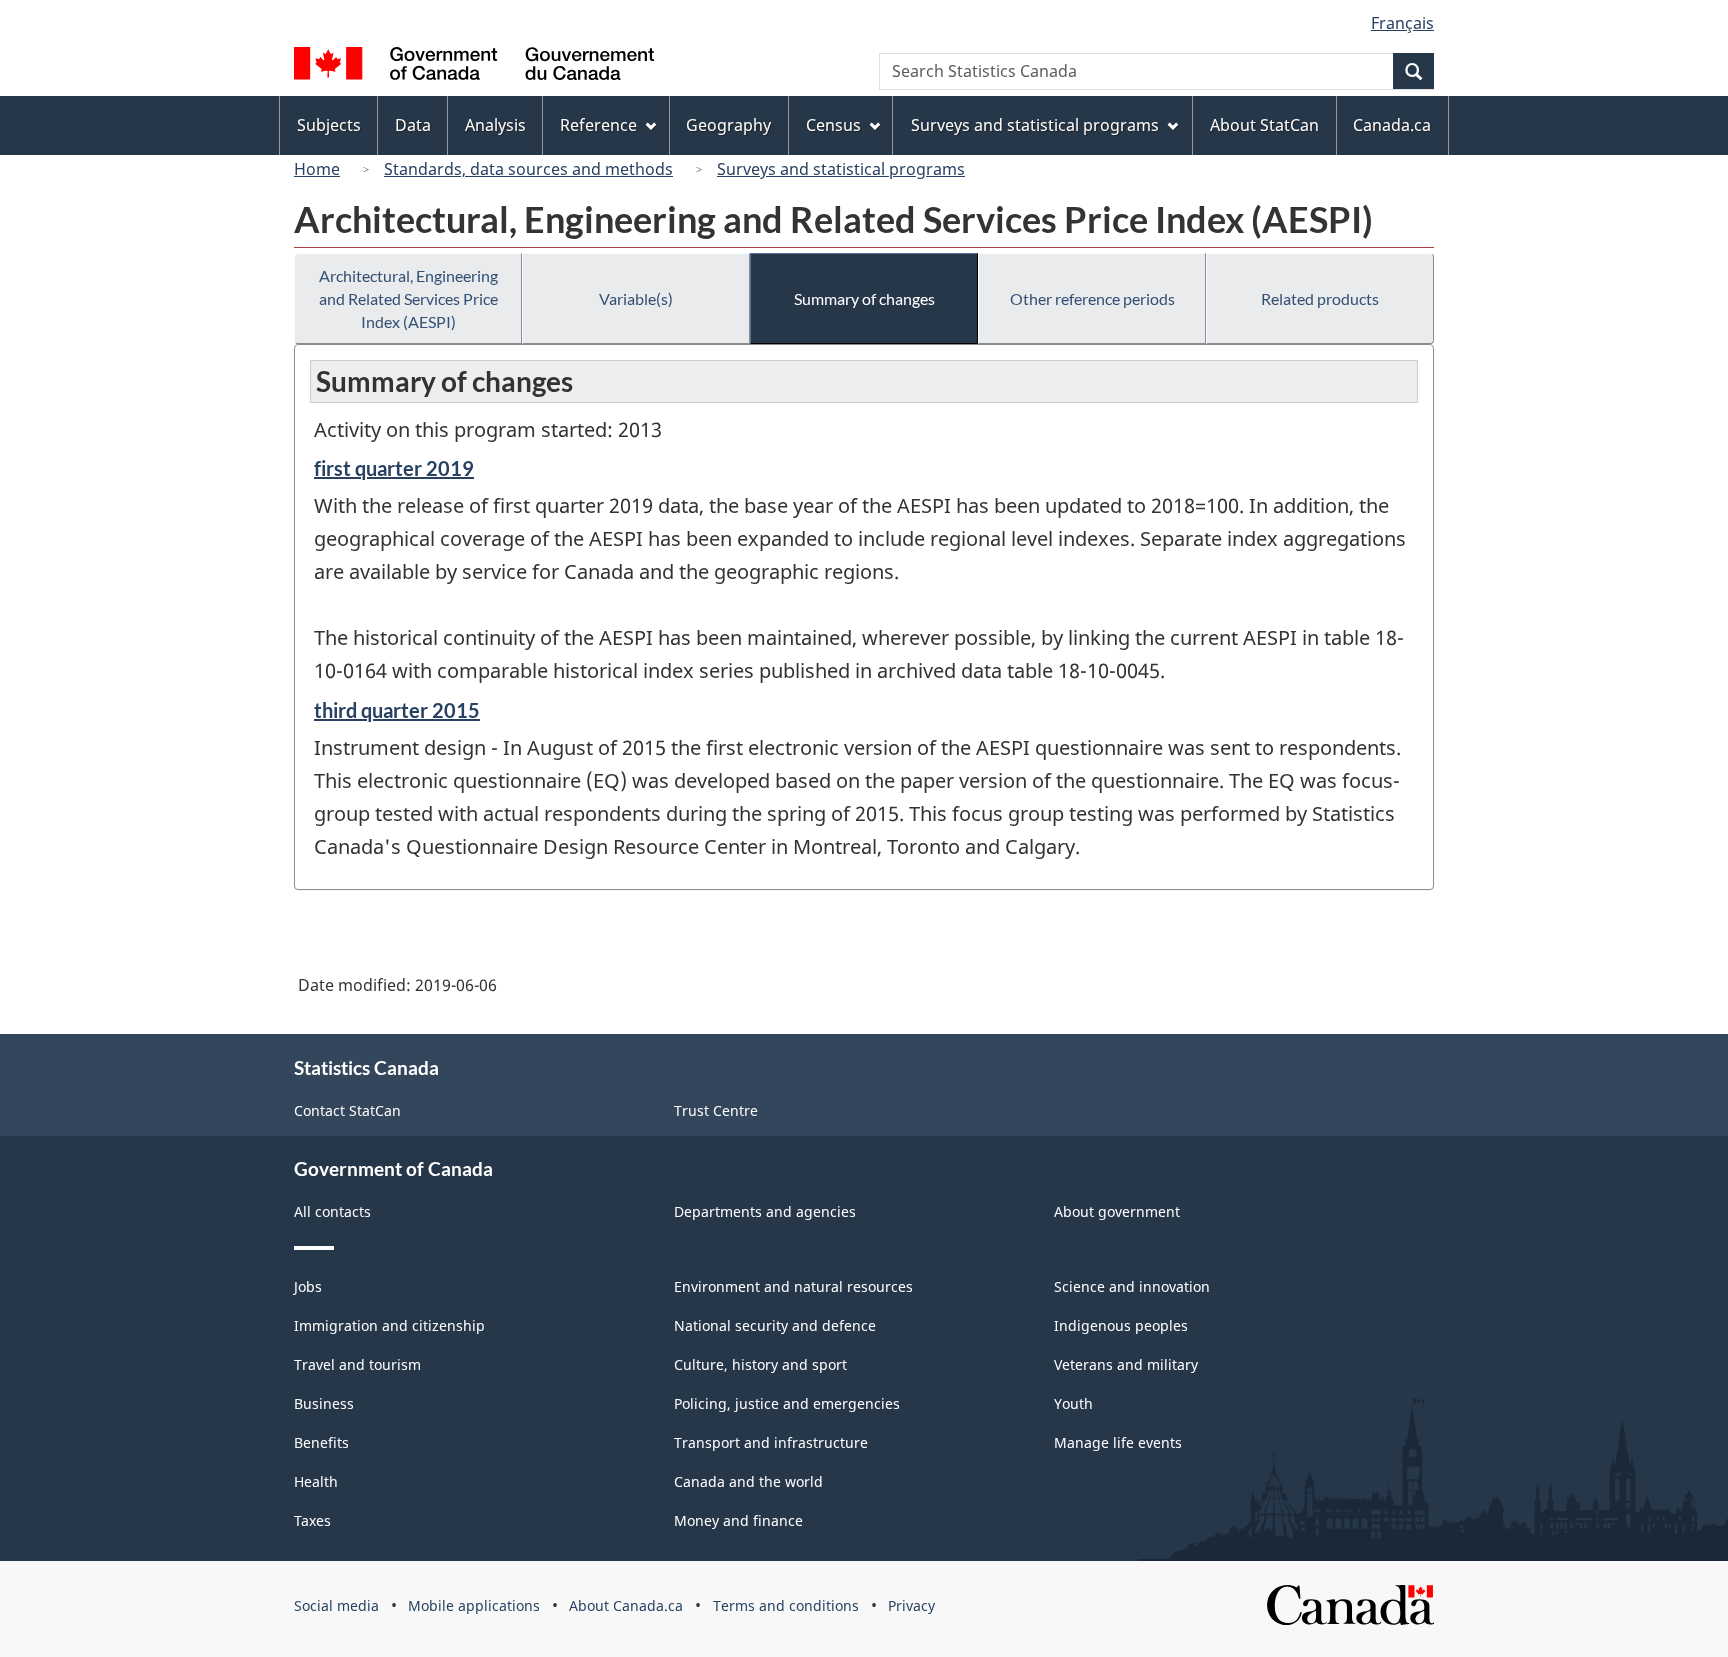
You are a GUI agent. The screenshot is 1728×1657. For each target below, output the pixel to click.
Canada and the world (748, 1481)
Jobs (308, 1286)
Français (1402, 23)
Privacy (911, 1605)
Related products (1320, 298)
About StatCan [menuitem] (1264, 125)
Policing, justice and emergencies (787, 1403)
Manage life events (1118, 1442)
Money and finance (738, 1520)
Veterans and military (1126, 1364)
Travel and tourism (357, 1364)
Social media (336, 1605)
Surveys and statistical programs (841, 169)
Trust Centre (716, 1110)
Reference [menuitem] (598, 125)
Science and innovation (1132, 1286)
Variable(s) (636, 298)
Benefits (321, 1442)
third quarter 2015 (397, 710)
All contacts (332, 1211)
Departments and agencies (765, 1211)
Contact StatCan (347, 1110)
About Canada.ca (626, 1605)
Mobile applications (474, 1605)
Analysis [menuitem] (495, 125)
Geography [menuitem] (728, 125)
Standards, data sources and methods (528, 169)
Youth (1073, 1403)
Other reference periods (1092, 298)
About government (1117, 1211)
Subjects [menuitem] (329, 125)
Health (316, 1481)
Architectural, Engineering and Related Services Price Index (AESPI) (408, 298)
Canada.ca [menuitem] (1392, 125)
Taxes (312, 1520)
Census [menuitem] (833, 125)
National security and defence (775, 1325)
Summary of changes (864, 298)
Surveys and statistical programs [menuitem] (1035, 125)
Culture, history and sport (760, 1364)
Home (317, 169)
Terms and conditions (786, 1605)
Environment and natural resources (793, 1286)
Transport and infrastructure (771, 1442)
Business (324, 1403)
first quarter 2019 (394, 468)
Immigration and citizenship (389, 1325)
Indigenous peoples (1121, 1325)
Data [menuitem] (413, 125)
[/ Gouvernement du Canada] (474, 66)
